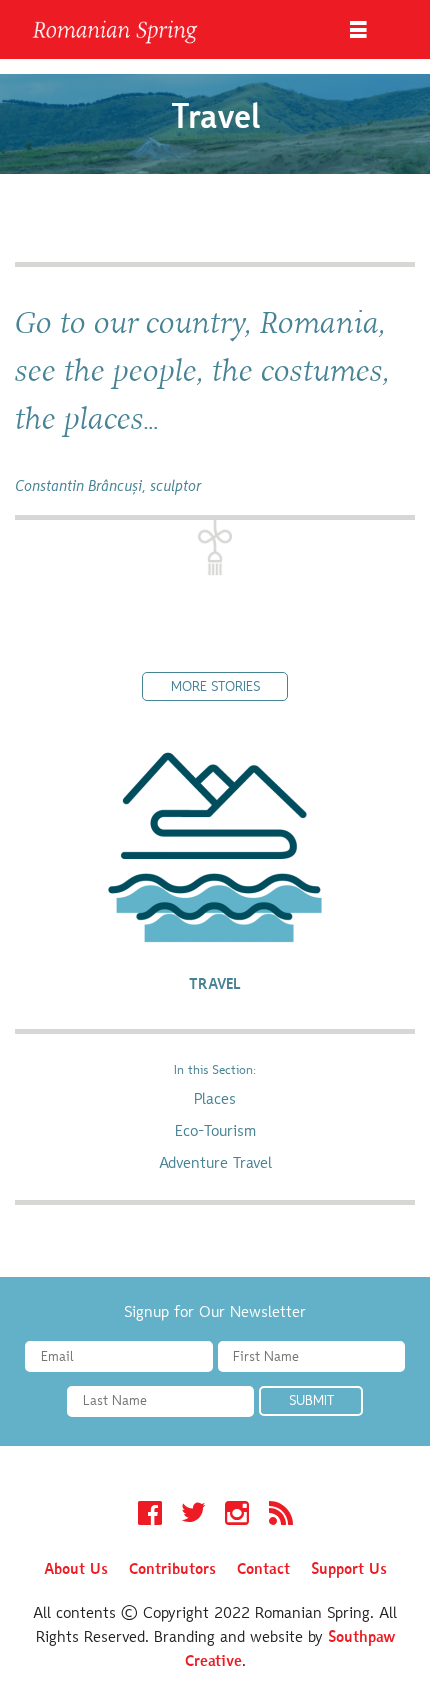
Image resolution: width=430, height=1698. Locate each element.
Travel (215, 985)
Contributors (172, 1570)
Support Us (349, 1570)
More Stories (215, 688)
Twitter (193, 1516)
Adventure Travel (215, 1164)
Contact (263, 1570)
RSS (281, 1516)
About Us (76, 1570)
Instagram (237, 1516)
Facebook (150, 1516)
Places (215, 1100)
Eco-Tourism (215, 1132)
